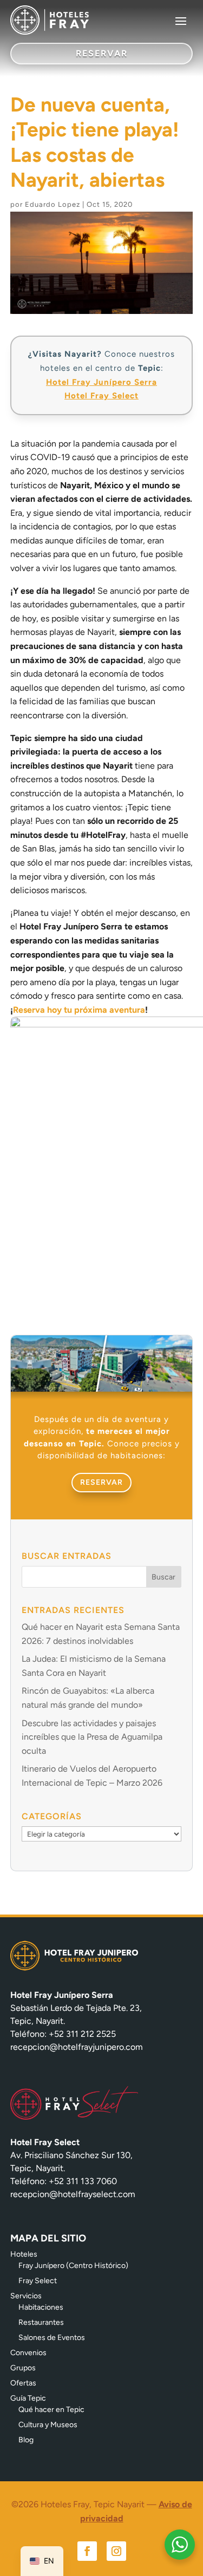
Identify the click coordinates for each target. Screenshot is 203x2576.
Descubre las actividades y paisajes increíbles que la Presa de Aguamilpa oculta (92, 1737)
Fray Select (38, 2281)
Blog (26, 2440)
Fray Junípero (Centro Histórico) (73, 2266)
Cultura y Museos (48, 2425)
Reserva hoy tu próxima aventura (79, 1010)
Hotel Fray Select (101, 396)
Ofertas (23, 2383)
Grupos (23, 2368)
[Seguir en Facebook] (87, 2551)
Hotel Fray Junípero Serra (101, 382)
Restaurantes (41, 2322)
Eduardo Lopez (53, 204)
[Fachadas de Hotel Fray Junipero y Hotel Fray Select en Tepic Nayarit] (102, 1389)
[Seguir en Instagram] (116, 2551)
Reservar (101, 1482)
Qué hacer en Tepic (51, 2410)
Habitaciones (41, 2307)
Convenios (28, 2353)
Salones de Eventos (52, 2338)
